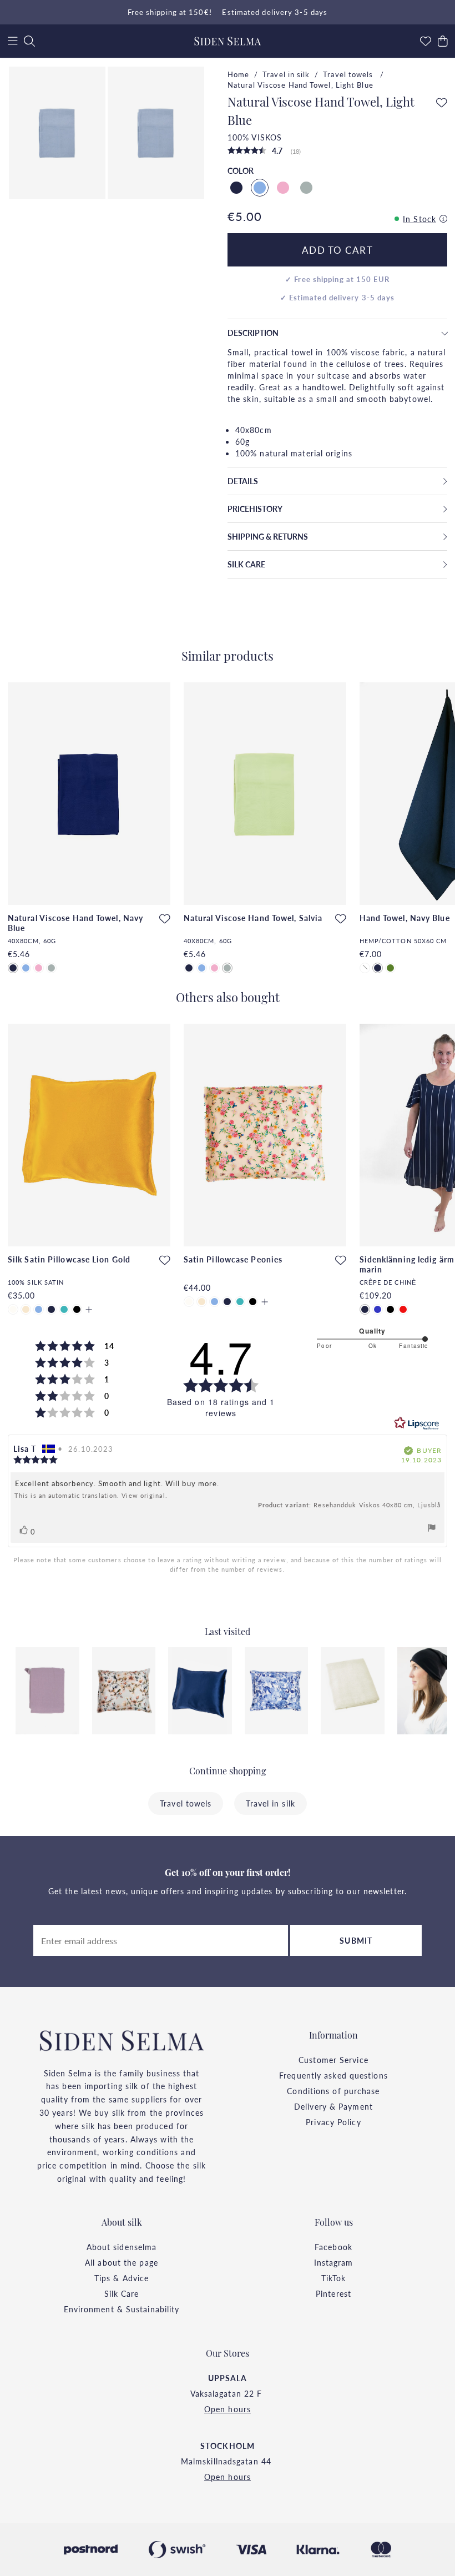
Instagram (334, 2262)
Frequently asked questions (333, 2075)
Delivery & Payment (333, 2106)
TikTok (334, 2278)
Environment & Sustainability (122, 2309)
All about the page (122, 2262)
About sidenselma (122, 2247)
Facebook (333, 2247)
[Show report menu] (432, 1529)
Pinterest (333, 2293)
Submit (356, 1940)
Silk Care (122, 2293)
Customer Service (333, 2060)
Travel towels (349, 74)
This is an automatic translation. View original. (91, 1496)
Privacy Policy (333, 2122)
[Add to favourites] (442, 103)
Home (238, 74)
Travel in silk (286, 74)
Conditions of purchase (333, 2091)
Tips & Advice (122, 2278)
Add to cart (338, 250)
